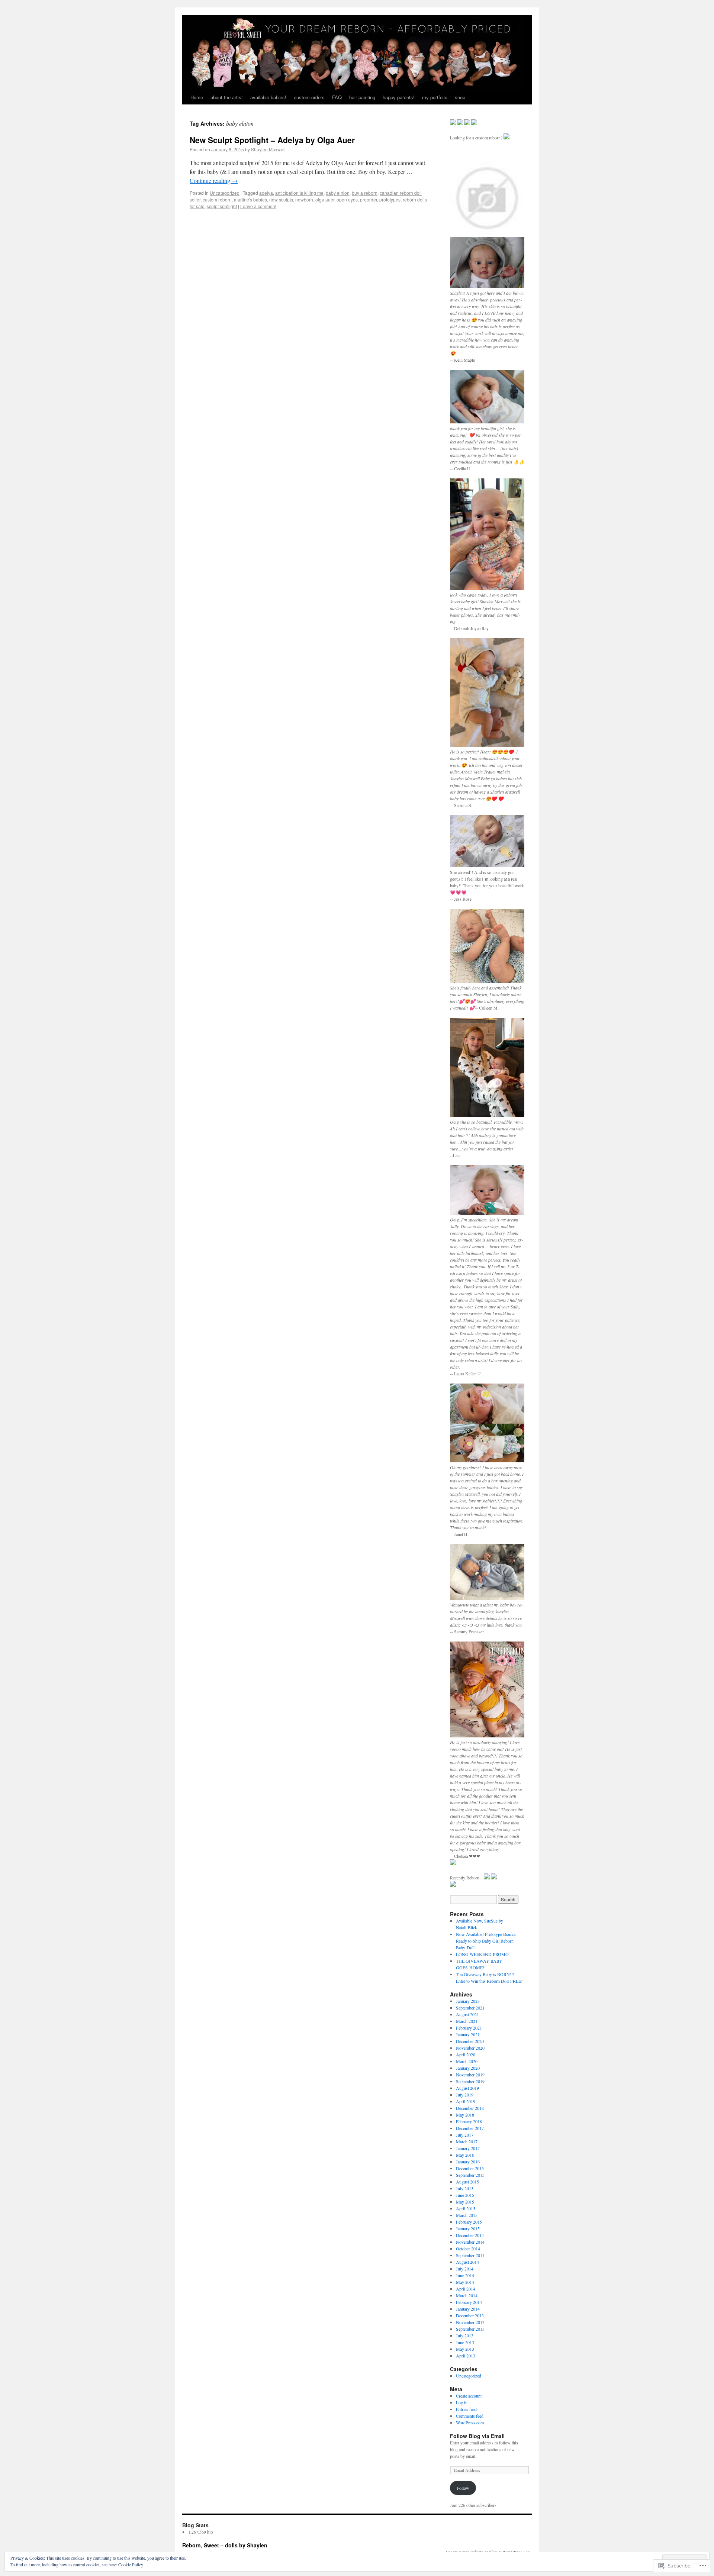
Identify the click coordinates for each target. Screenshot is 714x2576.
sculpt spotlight (222, 206)
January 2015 (468, 2228)
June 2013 (465, 2342)
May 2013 (465, 2349)
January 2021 (468, 2034)
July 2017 (465, 2135)
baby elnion (338, 193)
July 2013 (465, 2335)
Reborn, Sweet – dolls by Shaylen (225, 2545)
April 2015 (466, 2208)
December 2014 (470, 2235)
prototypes (390, 199)
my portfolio (435, 97)
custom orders (309, 97)
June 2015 (465, 2195)
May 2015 (465, 2202)
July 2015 (465, 2188)
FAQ (337, 97)
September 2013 (470, 2329)
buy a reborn (365, 193)
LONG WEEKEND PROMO (482, 1954)
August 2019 (467, 2088)
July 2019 (465, 2095)
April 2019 (466, 2101)
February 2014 (469, 2302)
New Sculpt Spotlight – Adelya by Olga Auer (272, 140)
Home (197, 97)
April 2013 (466, 2356)
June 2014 (465, 2275)
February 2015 (469, 2222)
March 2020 (467, 2061)
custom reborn (217, 199)
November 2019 (470, 2075)
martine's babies (250, 199)
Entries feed (466, 2409)
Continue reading (214, 180)
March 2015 (467, 2215)
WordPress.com (470, 2422)
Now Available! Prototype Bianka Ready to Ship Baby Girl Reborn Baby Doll (486, 1941)
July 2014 (465, 2269)
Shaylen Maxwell (268, 149)
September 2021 (470, 2008)
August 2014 (467, 2262)
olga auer (325, 199)
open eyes (347, 199)
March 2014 (467, 2295)
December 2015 (470, 2168)
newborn (304, 199)
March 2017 (467, 2141)
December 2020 (470, 2041)
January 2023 (468, 2001)
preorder (369, 199)
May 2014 (465, 2282)
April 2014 (466, 2289)
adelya (266, 193)
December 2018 (470, 2108)
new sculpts (281, 199)
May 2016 (465, 2155)
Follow (463, 2488)
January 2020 (468, 2068)
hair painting (362, 97)
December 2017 (470, 2128)
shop (460, 97)
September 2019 (470, 2081)
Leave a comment (258, 206)
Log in (462, 2402)
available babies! (268, 97)
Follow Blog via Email (477, 2436)
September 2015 (470, 2175)
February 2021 (469, 2028)
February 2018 (469, 2121)
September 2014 (470, 2255)
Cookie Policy (131, 2564)
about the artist (227, 97)
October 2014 (468, 2249)
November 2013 (470, 2322)
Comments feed (470, 2416)
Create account (469, 2396)
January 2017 (468, 2148)
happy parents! (399, 97)
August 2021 (467, 2014)
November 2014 (470, 2242)
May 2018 (465, 2115)
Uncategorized (225, 193)
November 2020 (470, 2048)
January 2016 (468, 2162)
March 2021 (467, 2021)
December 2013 (470, 2315)
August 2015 (467, 2182)
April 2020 (466, 2054)
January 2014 (468, 2309)
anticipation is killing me (299, 193)
